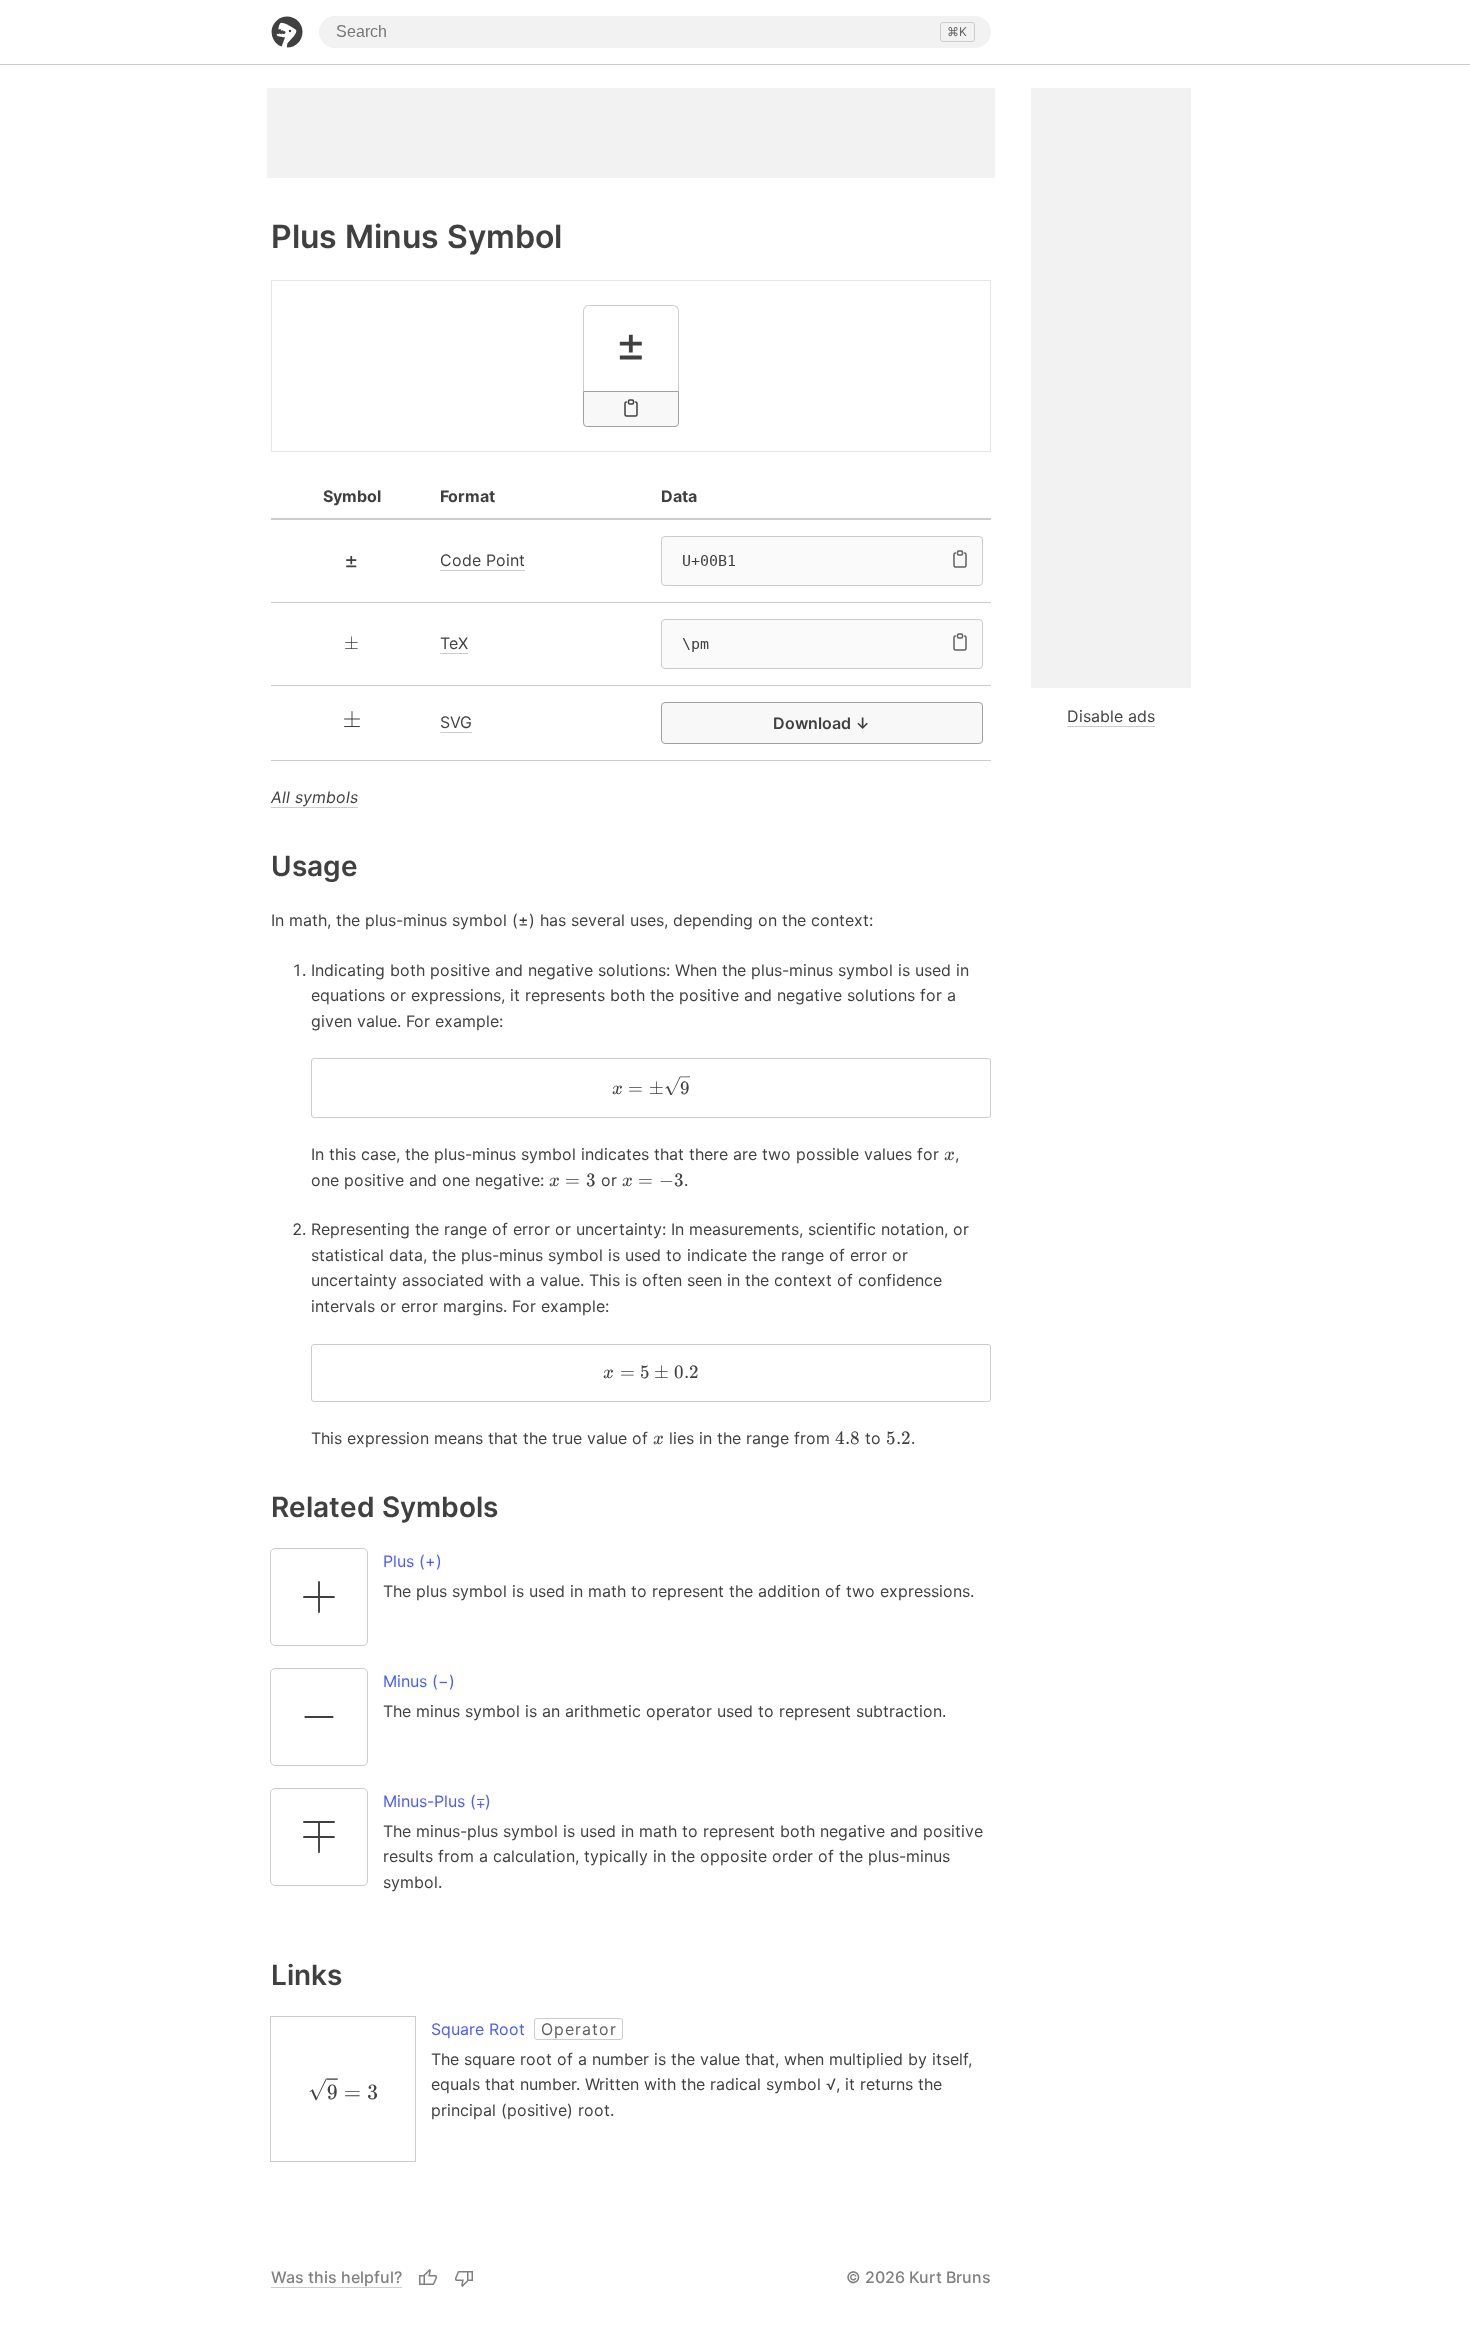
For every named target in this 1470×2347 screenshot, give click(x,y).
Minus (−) (419, 1681)
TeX (454, 643)
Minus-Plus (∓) (437, 1801)
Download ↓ (821, 723)
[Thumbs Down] (464, 2278)
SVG (456, 722)
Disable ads (1111, 716)
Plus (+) (412, 1561)
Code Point (482, 560)
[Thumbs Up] (428, 2278)
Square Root (478, 2029)
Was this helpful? (336, 2277)
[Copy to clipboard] (631, 409)
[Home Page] (287, 32)
